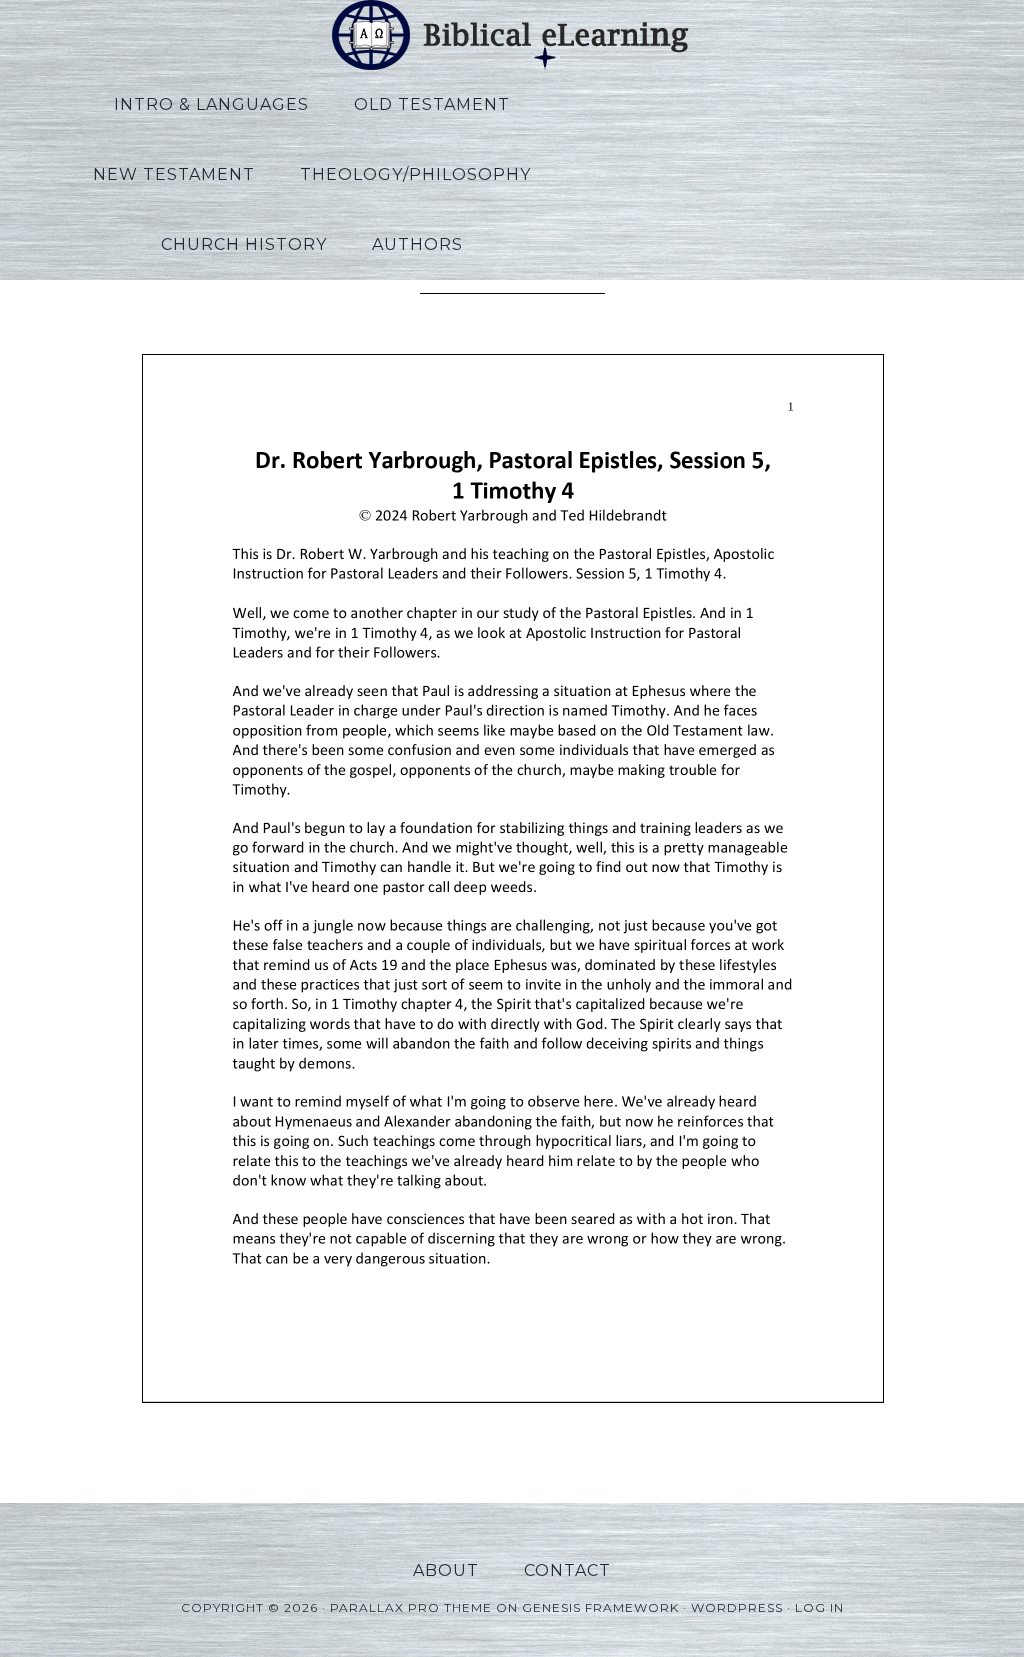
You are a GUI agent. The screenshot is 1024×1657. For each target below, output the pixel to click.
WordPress (737, 1607)
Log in (819, 1607)
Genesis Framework (600, 1607)
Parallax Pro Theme (411, 1607)
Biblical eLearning (512, 35)
